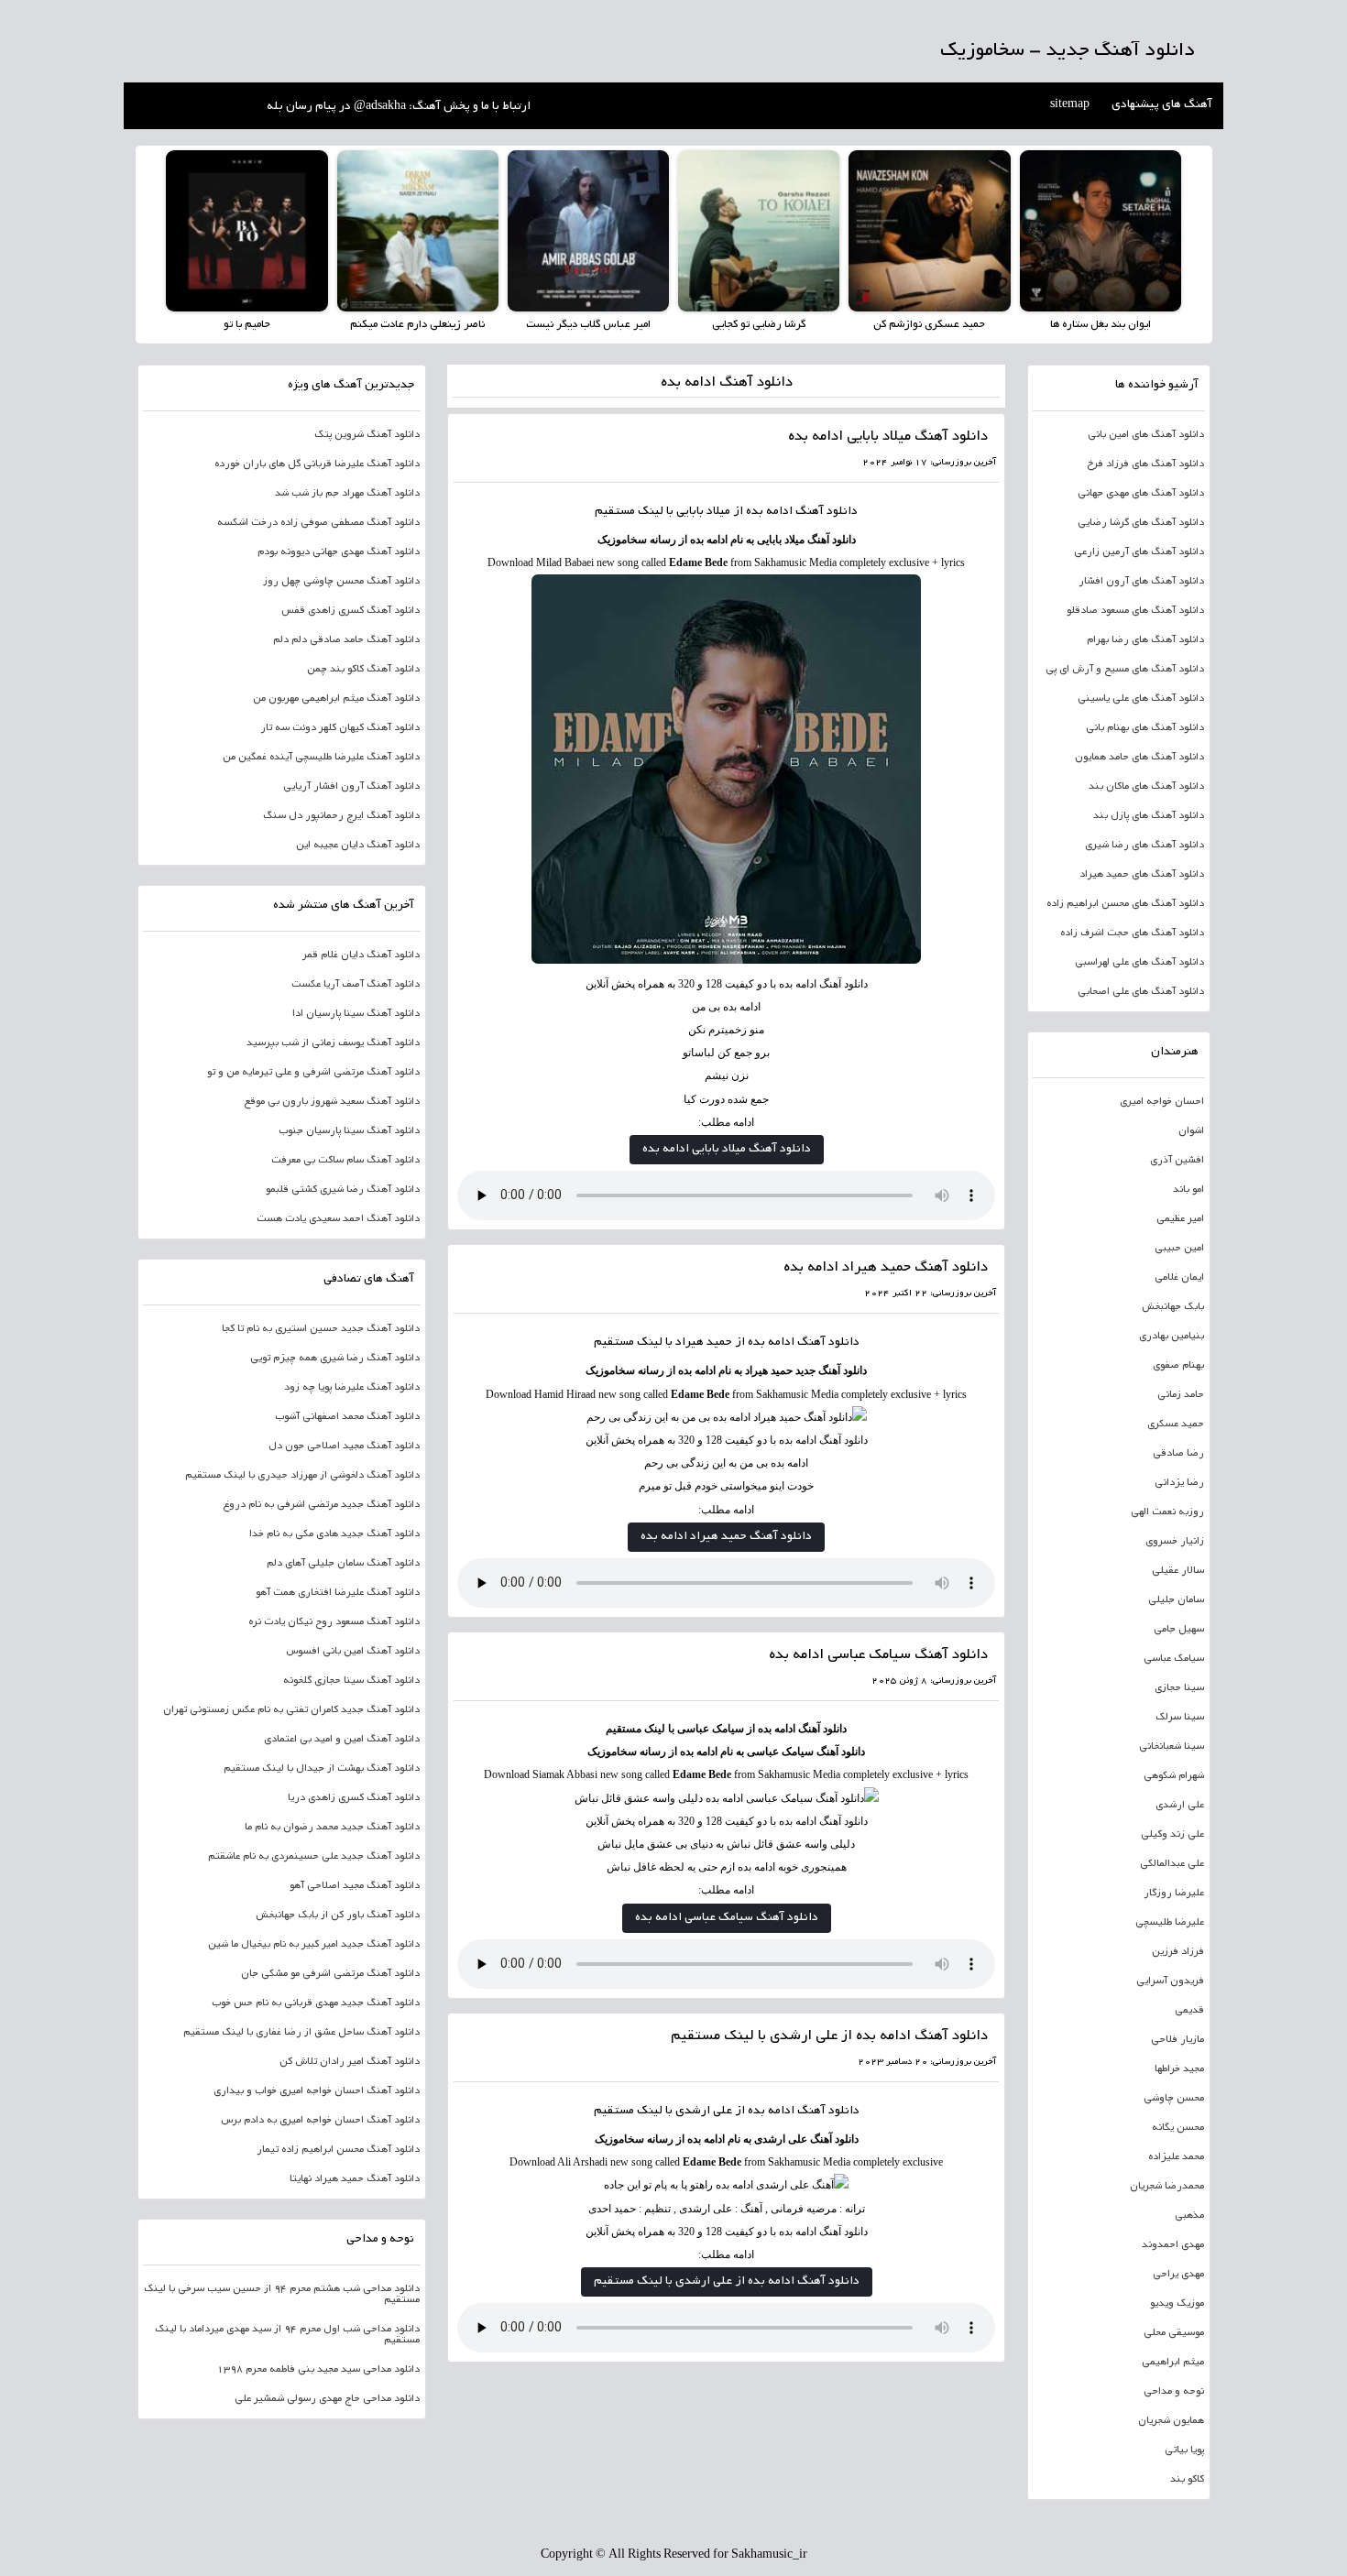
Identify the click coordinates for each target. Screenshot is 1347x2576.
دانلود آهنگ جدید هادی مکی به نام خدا (334, 1534)
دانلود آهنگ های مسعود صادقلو (1135, 611)
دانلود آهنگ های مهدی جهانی (1141, 494)
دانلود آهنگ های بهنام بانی (1145, 728)
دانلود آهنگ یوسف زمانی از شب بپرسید (333, 1043)
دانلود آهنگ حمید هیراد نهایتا (355, 2179)
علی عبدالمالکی (1172, 1864)
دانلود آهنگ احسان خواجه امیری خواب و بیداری (317, 2091)
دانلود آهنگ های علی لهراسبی (1139, 963)
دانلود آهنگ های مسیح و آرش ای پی (1125, 670)
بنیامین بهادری (1172, 1337)
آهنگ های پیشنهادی (1162, 105)
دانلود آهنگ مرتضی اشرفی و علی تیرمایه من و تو (313, 1073)
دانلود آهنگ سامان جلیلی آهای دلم (343, 1564)
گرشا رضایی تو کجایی (759, 325)
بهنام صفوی (1178, 1366)
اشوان (1191, 1131)
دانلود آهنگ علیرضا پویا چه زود (352, 1388)
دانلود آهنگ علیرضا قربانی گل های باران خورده (317, 464)
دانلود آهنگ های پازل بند (1149, 816)
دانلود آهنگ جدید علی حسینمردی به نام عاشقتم (314, 1857)
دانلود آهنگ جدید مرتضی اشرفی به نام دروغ (321, 1505)
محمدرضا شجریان (1167, 2187)
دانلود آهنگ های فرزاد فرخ (1145, 464)
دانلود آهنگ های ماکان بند (1146, 787)
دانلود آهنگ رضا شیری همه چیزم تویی (335, 1359)
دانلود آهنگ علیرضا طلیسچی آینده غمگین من (321, 758)
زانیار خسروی (1175, 1542)
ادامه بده (771, 2112)
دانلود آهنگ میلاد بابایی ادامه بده (888, 437)
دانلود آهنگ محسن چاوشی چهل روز (341, 582)
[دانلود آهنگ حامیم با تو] (246, 231)
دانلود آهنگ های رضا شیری (1144, 846)
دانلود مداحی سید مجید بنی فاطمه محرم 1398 (318, 2370)
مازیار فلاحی (1177, 2040)
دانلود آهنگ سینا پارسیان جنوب (349, 1131)
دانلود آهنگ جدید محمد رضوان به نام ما (332, 1828)
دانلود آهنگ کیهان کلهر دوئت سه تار (340, 728)
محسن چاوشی (1174, 2099)
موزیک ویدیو (1177, 2304)
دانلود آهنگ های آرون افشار (1141, 582)
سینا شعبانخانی (1172, 1747)
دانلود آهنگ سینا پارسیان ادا (356, 1014)
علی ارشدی (1180, 1806)
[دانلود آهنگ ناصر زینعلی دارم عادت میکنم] (418, 231)
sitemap (1070, 105)
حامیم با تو (247, 325)
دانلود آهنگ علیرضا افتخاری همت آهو (338, 1593)
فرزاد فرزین (1178, 1952)
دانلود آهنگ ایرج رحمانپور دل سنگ (341, 816)
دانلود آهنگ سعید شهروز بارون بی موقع (332, 1102)
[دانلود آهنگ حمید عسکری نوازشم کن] (929, 231)
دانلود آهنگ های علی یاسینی (1141, 699)
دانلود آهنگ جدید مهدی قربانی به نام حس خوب (316, 2003)
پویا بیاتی (1184, 2450)
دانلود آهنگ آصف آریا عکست (356, 985)
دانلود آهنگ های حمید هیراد (1142, 875)
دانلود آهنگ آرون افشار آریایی (351, 787)
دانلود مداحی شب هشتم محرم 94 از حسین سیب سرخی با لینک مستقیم (282, 2295)
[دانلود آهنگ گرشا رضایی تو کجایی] (759, 231)
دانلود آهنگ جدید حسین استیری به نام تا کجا (321, 1329)
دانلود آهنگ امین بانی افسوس (353, 1652)
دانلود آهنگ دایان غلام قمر (361, 955)
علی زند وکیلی (1172, 1835)
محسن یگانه (1178, 2128)
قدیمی (1189, 2011)
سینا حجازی (1179, 1688)
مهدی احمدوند (1173, 2245)
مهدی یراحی (1178, 2275)
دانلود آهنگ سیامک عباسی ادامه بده (878, 1656)
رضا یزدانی (1179, 1483)
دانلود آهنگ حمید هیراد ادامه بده (886, 1268)
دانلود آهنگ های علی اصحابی (1141, 992)
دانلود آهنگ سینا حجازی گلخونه (351, 1681)
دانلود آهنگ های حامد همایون (1139, 758)
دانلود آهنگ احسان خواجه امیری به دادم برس (320, 2121)
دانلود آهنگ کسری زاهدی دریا (354, 1798)
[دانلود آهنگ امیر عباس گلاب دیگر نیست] (588, 231)
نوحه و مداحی (1174, 2392)
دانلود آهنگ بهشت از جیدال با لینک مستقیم (322, 1769)
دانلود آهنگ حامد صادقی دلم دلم (346, 640)
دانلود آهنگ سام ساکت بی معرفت (345, 1161)
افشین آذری (1177, 1161)
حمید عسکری (1176, 1424)
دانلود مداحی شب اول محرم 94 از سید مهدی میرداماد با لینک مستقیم (287, 2335)
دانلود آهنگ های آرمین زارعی (1139, 552)
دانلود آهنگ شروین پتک (367, 435)
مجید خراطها (1179, 2069)
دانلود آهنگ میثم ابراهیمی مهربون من (336, 699)
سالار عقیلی (1178, 1571)
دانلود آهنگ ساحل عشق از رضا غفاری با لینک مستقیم (301, 2033)
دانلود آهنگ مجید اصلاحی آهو (355, 1886)
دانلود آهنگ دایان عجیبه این (358, 846)
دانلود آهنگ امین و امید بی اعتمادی (342, 1740)
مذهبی (1189, 2216)
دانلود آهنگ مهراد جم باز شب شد (347, 494)
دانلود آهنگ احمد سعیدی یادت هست (338, 1219)
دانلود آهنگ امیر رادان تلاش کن (350, 2062)
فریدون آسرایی (1170, 1981)
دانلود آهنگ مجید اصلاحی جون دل (344, 1446)
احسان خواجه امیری (1162, 1102)
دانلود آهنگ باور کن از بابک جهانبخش (338, 1916)
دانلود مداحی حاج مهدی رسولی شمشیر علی (327, 2399)
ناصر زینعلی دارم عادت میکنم (417, 325)
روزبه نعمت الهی (1167, 1512)
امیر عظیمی (1180, 1219)
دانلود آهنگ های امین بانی (1146, 435)
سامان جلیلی (1176, 1600)
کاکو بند (1187, 2480)
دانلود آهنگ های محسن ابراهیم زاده (1125, 904)
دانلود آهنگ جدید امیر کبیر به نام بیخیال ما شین (314, 1945)
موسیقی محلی (1174, 2333)
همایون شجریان (1171, 2421)
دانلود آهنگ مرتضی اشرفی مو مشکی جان (330, 1974)
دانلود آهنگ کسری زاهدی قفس (350, 611)
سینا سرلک (1180, 1718)
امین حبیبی (1179, 1249)
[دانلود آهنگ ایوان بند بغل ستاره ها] (1101, 231)
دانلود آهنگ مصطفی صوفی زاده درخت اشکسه (318, 523)
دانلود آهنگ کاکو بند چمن (363, 670)
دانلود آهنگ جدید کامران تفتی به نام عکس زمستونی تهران (291, 1710)
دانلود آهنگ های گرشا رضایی (1141, 523)
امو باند (1188, 1190)
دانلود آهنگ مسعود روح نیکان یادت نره (334, 1622)
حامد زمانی (1181, 1395)
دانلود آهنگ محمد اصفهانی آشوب (347, 1417)
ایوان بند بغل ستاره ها (1101, 325)
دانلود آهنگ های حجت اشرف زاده (1132, 933)
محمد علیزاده (1176, 2157)
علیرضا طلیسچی (1170, 1923)
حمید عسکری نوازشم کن (929, 325)
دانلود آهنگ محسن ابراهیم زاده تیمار (338, 2150)
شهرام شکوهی (1174, 1776)
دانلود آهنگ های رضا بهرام (1145, 640)
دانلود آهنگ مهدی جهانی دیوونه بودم (339, 552)
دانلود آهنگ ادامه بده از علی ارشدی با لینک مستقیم (829, 2037)
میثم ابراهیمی (1173, 2363)
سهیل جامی (1179, 1630)
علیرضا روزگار (1174, 1894)
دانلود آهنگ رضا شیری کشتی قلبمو (343, 1190)
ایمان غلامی (1179, 1278)
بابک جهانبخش (1173, 1307)
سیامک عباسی (1174, 1659)
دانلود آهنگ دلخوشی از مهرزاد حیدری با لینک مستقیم (302, 1476)
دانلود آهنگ (827, 512)
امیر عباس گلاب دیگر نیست (588, 325)
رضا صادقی (1178, 1454)
